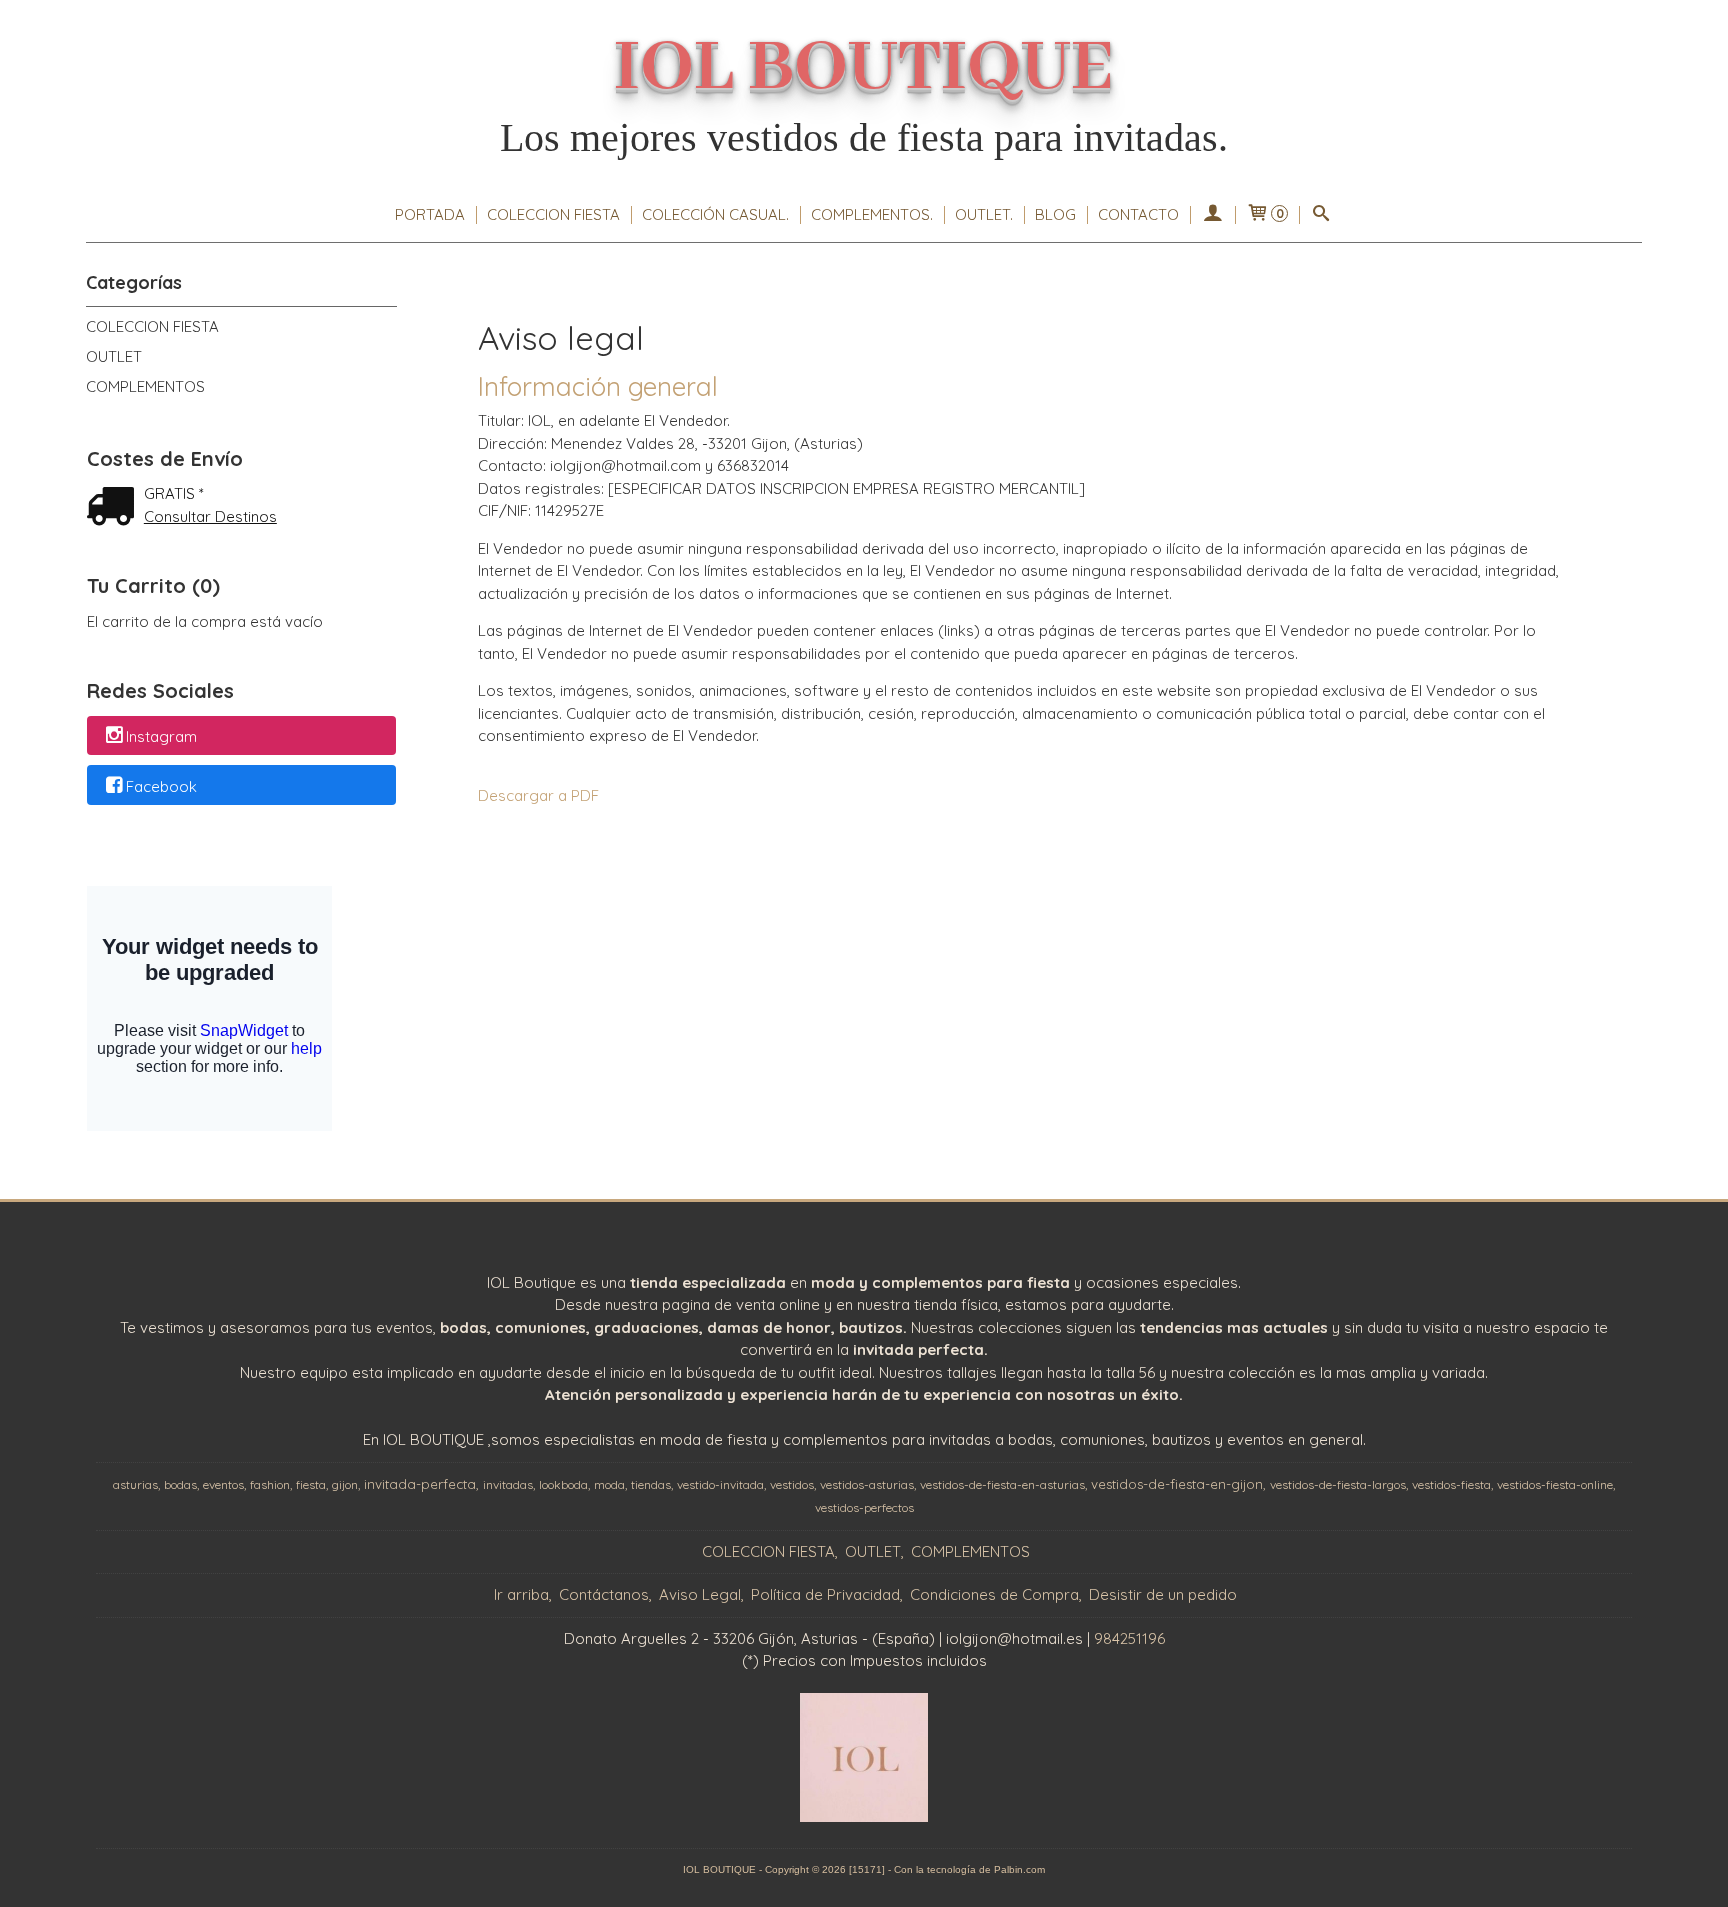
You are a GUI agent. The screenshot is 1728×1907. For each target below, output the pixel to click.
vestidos (792, 1484)
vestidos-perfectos (864, 1507)
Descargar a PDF (538, 795)
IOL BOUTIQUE (864, 68)
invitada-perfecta (420, 1484)
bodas (180, 1484)
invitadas (508, 1484)
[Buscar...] (1321, 215)
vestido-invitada (720, 1484)
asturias (135, 1484)
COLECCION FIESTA (553, 214)
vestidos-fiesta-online (1555, 1484)
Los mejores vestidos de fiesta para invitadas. (864, 137)
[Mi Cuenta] (1212, 215)
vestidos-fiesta (1451, 1484)
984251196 (1129, 1638)
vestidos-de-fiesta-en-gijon (1177, 1484)
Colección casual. (715, 214)
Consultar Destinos (210, 516)
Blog (1055, 214)
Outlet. (984, 214)
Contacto (1138, 214)
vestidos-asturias (867, 1484)
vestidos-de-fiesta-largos (1338, 1484)
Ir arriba (521, 1594)
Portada (430, 214)
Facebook (161, 786)
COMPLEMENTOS (145, 386)
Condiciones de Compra (994, 1594)
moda (609, 1484)
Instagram (161, 736)
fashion (270, 1484)
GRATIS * (174, 493)
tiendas (651, 1484)
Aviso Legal (700, 1594)
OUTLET (114, 356)
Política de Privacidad (825, 1594)
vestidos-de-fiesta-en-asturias (1002, 1484)
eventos (223, 1484)
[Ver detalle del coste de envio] (115, 508)
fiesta (311, 1484)
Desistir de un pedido (1163, 1594)
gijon (345, 1484)
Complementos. (872, 214)
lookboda (563, 1484)
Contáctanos (604, 1594)
